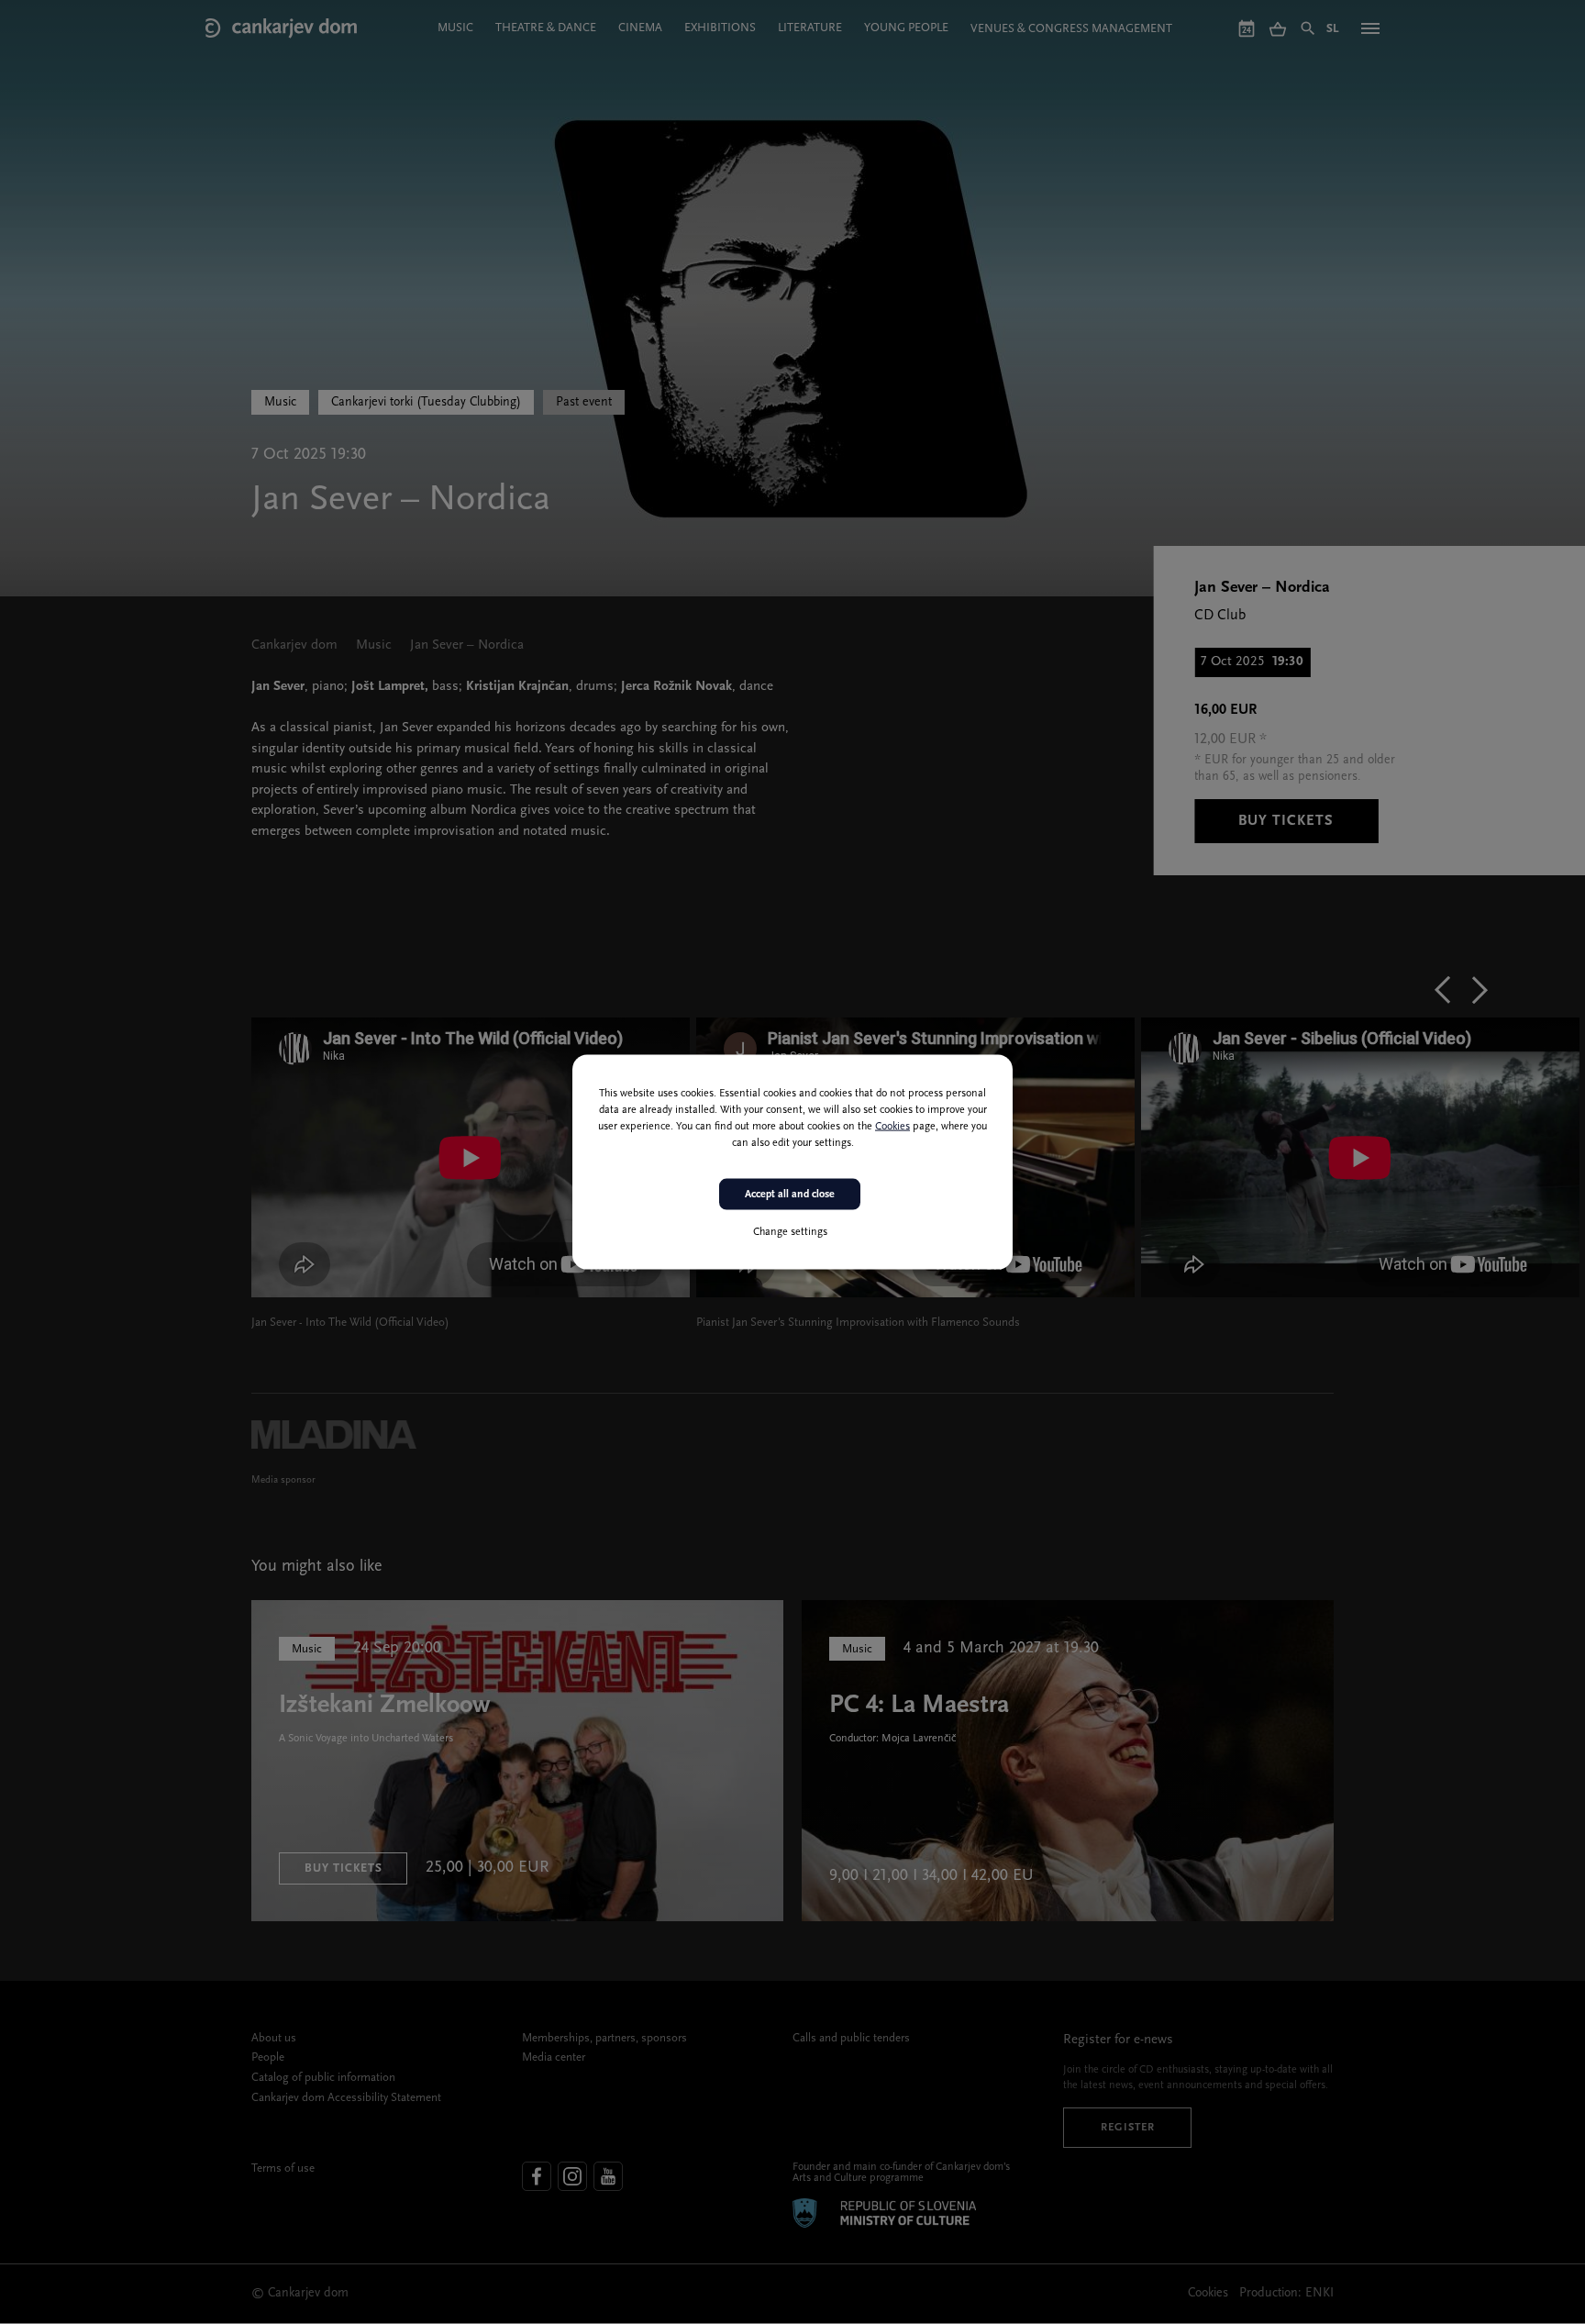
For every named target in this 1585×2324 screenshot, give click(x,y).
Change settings (790, 1232)
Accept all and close (790, 1194)
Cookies (892, 1126)
